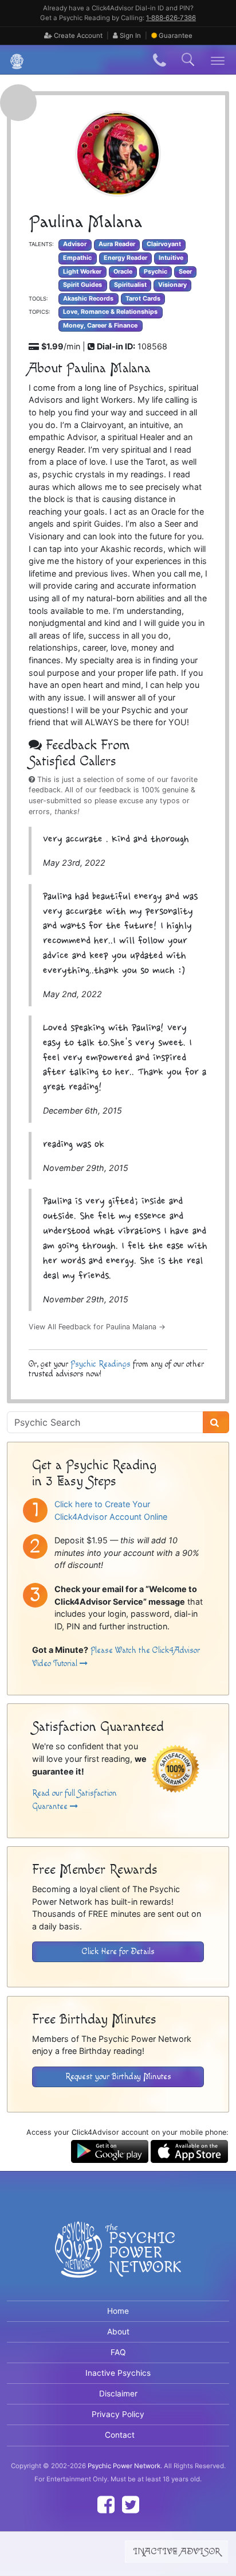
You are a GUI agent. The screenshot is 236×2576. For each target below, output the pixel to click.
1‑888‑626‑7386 (171, 18)
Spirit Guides (82, 285)
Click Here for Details (118, 1952)
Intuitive (171, 258)
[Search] (216, 1422)
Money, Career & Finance (100, 326)
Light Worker (82, 272)
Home (118, 2311)
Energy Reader (125, 258)
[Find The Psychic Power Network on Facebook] (106, 2505)
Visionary (172, 285)
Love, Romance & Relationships (110, 312)
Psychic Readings (101, 1364)
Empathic (77, 258)
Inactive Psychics (118, 2373)
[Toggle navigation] (218, 60)
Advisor (75, 244)
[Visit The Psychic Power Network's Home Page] (118, 2259)
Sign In (129, 36)
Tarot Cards (143, 299)
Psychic (156, 272)
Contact (120, 2435)
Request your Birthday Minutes (118, 2077)
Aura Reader (117, 244)
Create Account (77, 36)
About (118, 2332)
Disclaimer (118, 2394)
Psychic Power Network (124, 2466)
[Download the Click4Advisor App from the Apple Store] (189, 2151)
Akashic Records (88, 299)
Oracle (123, 272)
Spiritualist (130, 285)
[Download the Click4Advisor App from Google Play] (110, 2151)
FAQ (118, 2352)
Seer (185, 272)
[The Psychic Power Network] (13, 60)
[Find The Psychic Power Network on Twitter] (131, 2505)
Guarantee (176, 36)
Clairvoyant (164, 244)
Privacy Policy (118, 2414)
